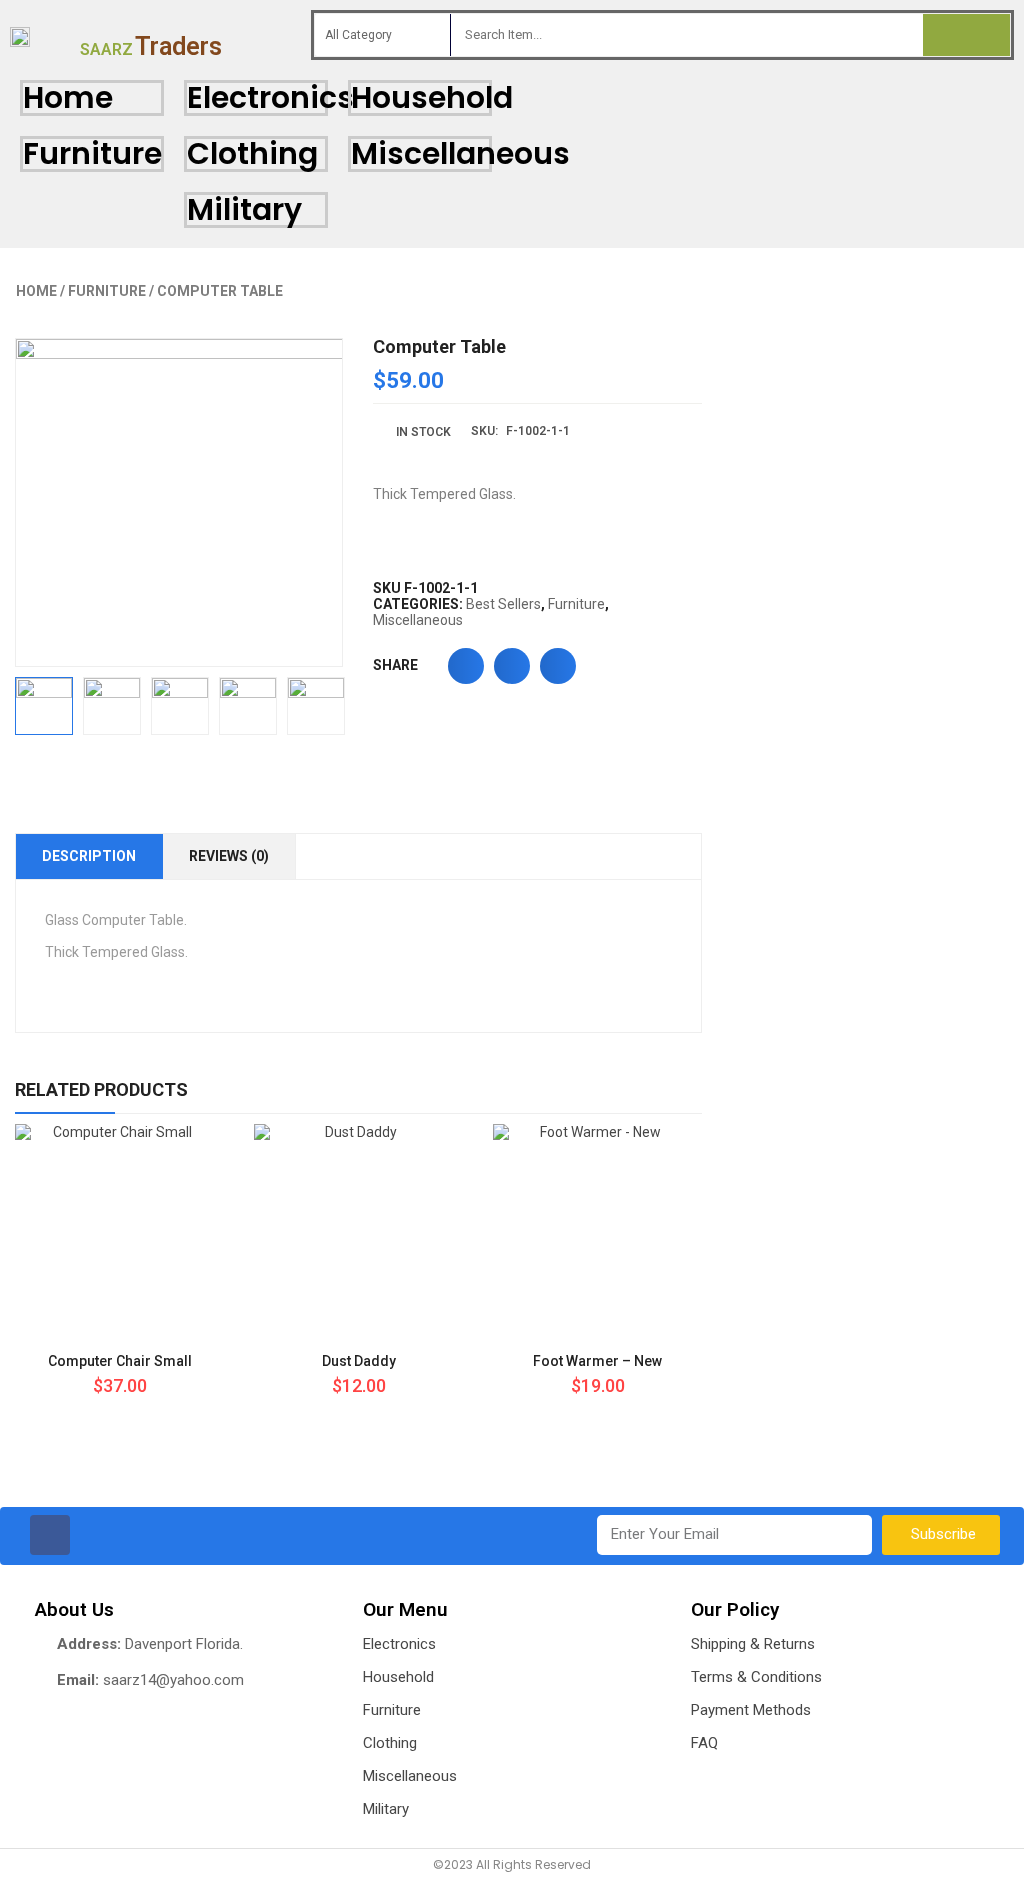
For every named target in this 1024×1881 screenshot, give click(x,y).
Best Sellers (503, 604)
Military (244, 209)
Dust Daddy (359, 1361)
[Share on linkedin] (558, 666)
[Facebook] (50, 1535)
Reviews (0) (229, 856)
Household (432, 97)
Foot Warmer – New (597, 1361)
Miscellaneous (460, 153)
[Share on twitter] (512, 666)
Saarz (151, 49)
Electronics (270, 97)
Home (68, 97)
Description (89, 856)
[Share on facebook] (466, 666)
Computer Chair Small (120, 1361)
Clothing (252, 153)
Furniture (92, 153)
